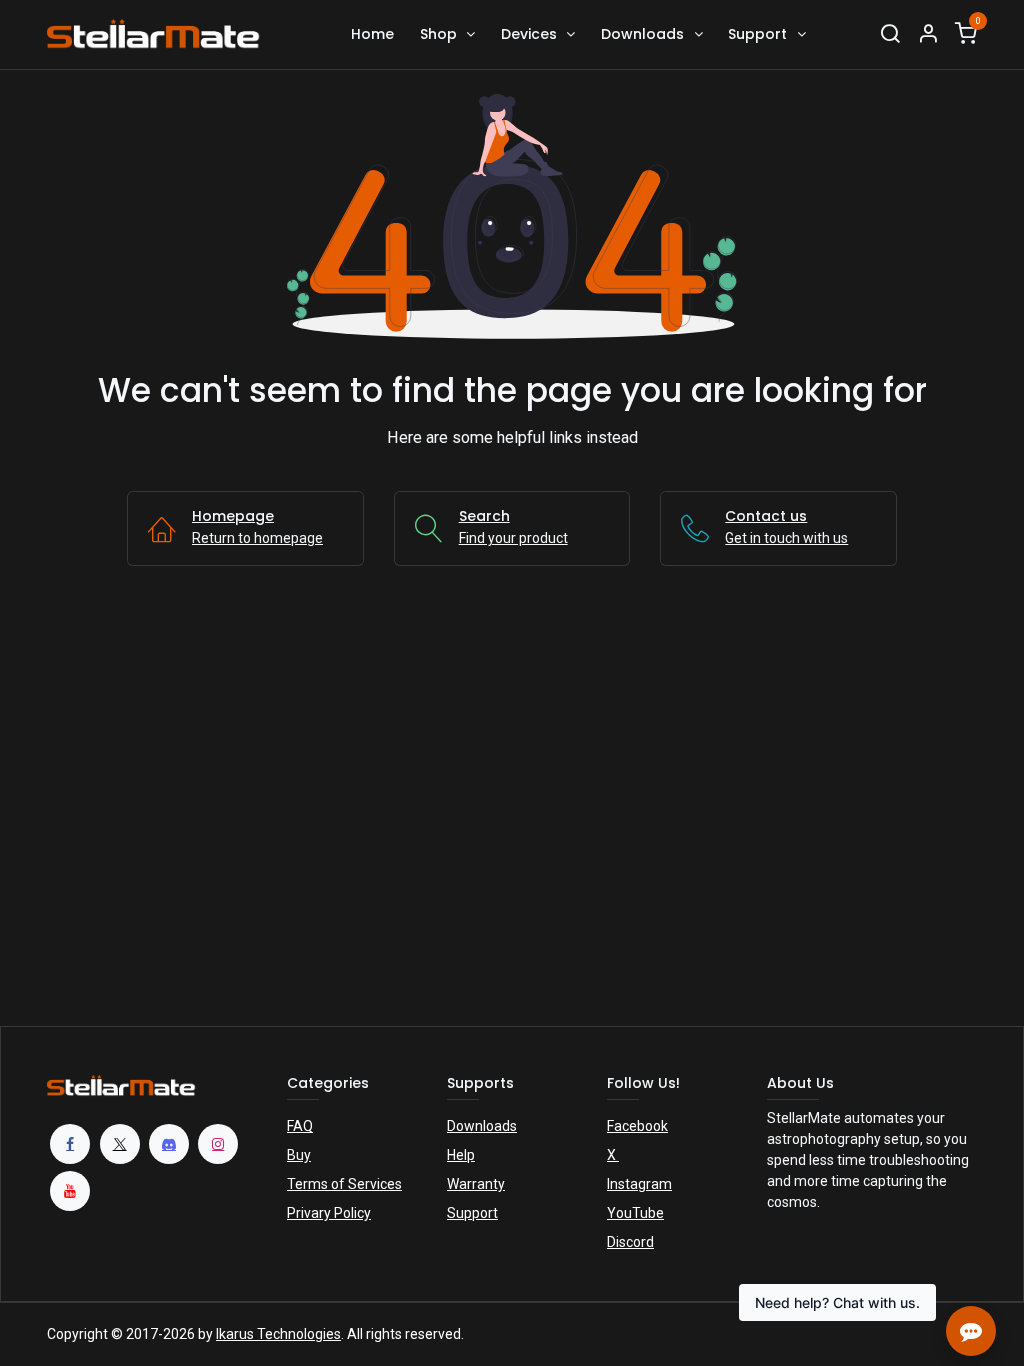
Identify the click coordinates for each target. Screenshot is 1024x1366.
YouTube (635, 1213)
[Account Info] (928, 34)
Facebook (637, 1126)
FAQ (300, 1126)
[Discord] (169, 1144)
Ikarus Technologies (278, 1334)
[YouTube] (70, 1191)
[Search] (890, 34)
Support (472, 1213)
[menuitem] (372, 34)
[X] (120, 1144)
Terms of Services (344, 1184)
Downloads (482, 1126)
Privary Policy (329, 1213)
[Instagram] (218, 1144)
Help (461, 1155)
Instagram (639, 1184)
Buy (299, 1155)
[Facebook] (70, 1144)
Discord (630, 1242)
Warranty (476, 1184)
